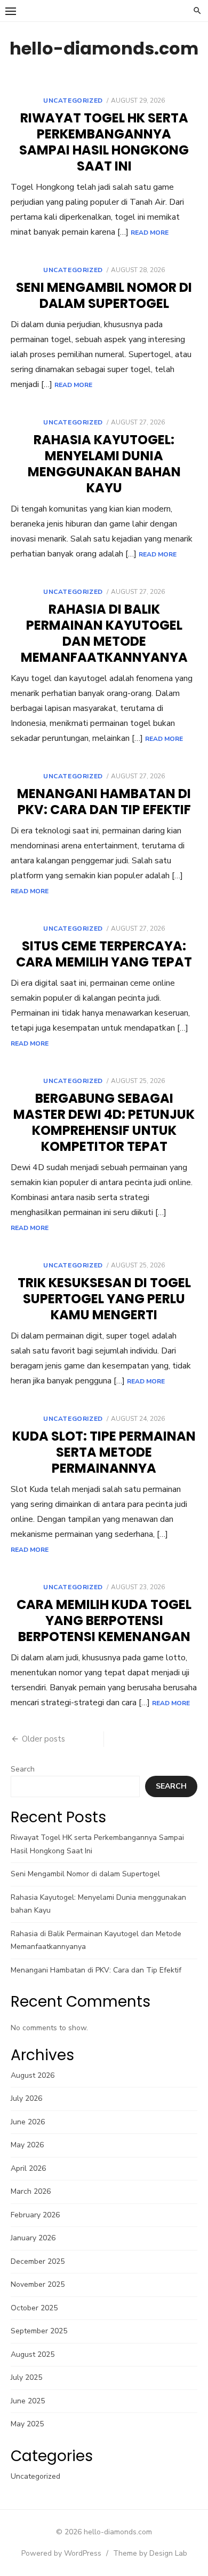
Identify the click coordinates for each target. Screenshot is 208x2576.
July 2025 (26, 2377)
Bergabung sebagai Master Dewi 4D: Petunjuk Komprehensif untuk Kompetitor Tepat (104, 1122)
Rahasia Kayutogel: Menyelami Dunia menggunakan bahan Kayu (104, 464)
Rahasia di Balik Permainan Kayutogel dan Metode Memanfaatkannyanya (104, 633)
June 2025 (28, 2401)
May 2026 (27, 2145)
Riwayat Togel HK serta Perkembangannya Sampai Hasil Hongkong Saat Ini (104, 142)
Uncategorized (73, 100)
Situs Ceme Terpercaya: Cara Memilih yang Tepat (104, 954)
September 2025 (39, 2331)
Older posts (43, 1739)
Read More (150, 233)
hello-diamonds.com (104, 48)
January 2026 (33, 2238)
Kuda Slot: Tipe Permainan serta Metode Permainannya (104, 1452)
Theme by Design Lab (150, 2553)
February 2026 (35, 2215)
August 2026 (33, 2075)
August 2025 (33, 2354)
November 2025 (38, 2284)
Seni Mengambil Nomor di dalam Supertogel (104, 295)
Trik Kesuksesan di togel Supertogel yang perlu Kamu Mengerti (104, 1299)
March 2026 (31, 2191)
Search (23, 1769)
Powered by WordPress (61, 2553)
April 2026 (28, 2168)
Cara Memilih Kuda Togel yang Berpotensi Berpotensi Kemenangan (104, 1620)
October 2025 (34, 2308)
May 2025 (27, 2424)
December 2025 (38, 2261)
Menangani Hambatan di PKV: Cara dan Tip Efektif (104, 802)
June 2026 (28, 2122)
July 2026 (26, 2098)
